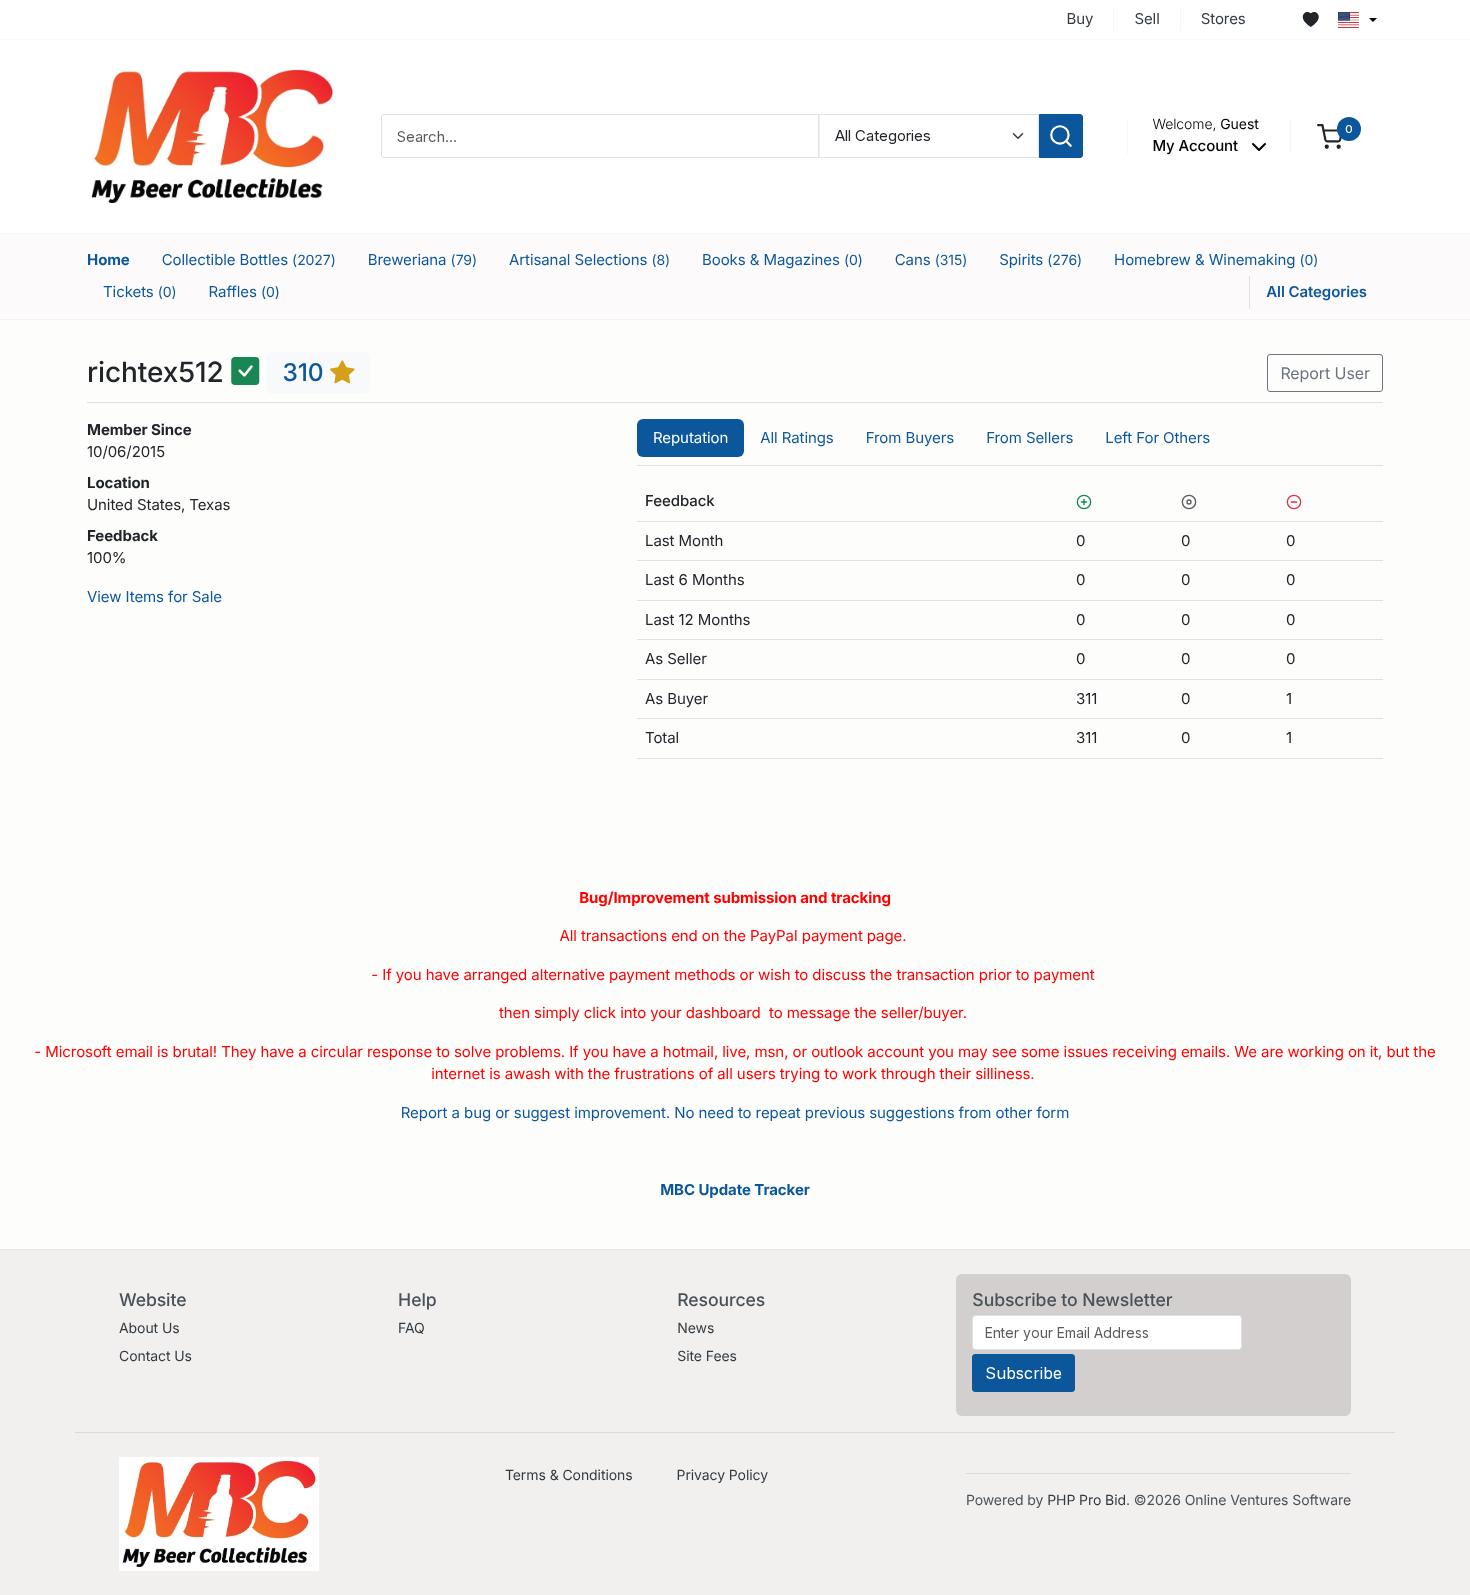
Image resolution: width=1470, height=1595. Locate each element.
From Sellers (1029, 437)
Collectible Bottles (249, 259)
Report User (1325, 373)
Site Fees (707, 1356)
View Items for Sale (154, 596)
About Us (149, 1328)
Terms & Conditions (569, 1475)
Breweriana (422, 259)
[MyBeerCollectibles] (212, 135)
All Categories (1316, 291)
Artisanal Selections (589, 259)
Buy (1080, 18)
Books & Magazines (782, 259)
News (695, 1328)
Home (108, 259)
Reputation (690, 437)
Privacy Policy (722, 1475)
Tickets (140, 291)
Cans (931, 259)
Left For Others (1157, 437)
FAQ (411, 1328)
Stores (1223, 18)
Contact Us (155, 1356)
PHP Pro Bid (1086, 1500)
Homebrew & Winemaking (1216, 259)
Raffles (244, 291)
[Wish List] (1311, 20)
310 (306, 372)
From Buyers (910, 437)
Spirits (1040, 259)
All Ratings (796, 437)
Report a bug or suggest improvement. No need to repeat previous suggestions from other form (735, 1112)
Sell (1146, 18)
